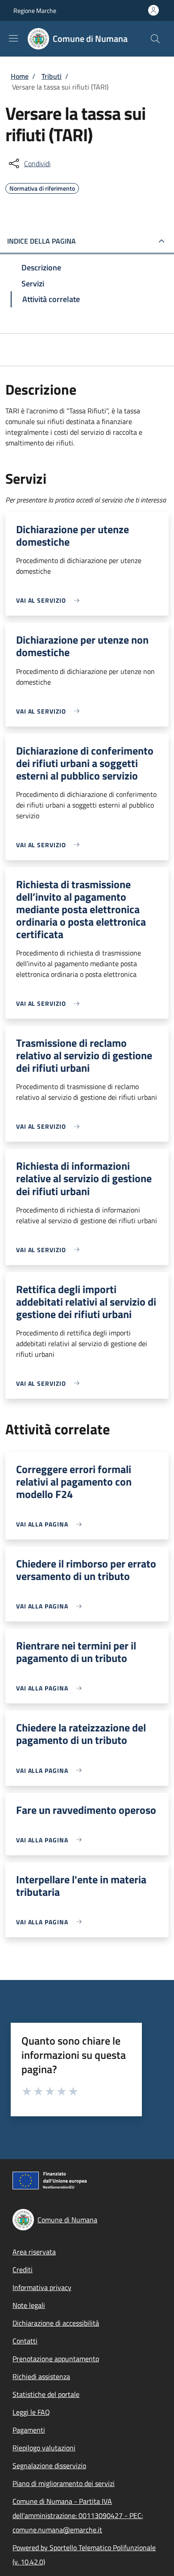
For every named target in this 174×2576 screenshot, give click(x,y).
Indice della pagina (41, 241)
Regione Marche (35, 10)
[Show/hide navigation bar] (13, 38)
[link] (50, 600)
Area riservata (34, 2252)
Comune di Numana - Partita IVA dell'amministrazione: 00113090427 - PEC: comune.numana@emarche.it (78, 2515)
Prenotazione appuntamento (56, 2359)
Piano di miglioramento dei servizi (64, 2483)
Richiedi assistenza (41, 2376)
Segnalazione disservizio (49, 2466)
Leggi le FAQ (31, 2412)
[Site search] (155, 39)
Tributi (52, 76)
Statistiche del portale (46, 2394)
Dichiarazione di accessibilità (56, 2323)
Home (20, 76)
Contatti (25, 2341)
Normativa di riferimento (42, 187)
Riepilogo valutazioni (44, 2448)
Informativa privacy (42, 2287)
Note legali (29, 2305)
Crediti (23, 2270)
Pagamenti (29, 2430)
